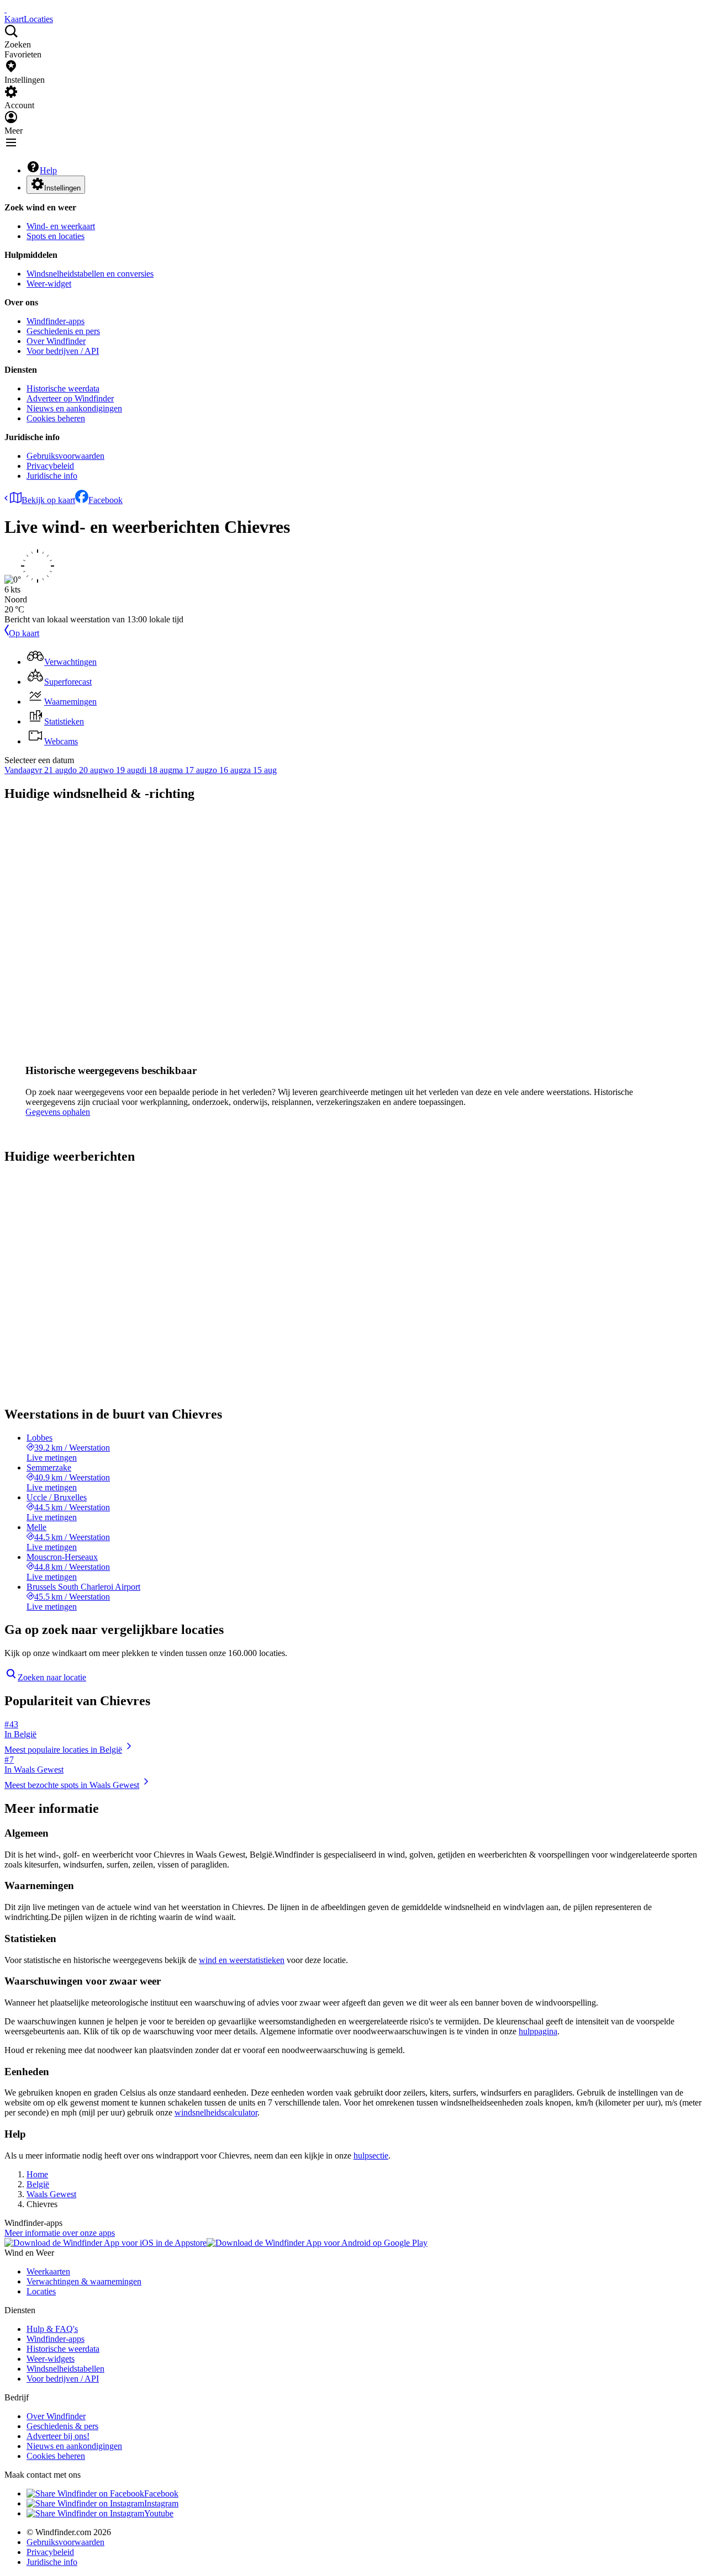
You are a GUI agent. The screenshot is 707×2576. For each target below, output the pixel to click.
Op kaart (24, 633)
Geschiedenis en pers (63, 331)
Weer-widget (49, 284)
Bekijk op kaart (48, 500)
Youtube (159, 2513)
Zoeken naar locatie (52, 1677)
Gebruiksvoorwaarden (65, 456)
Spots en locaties (56, 236)
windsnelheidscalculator (216, 2112)
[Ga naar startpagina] (6, 9)
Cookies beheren (56, 418)
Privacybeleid (50, 466)
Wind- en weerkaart (61, 226)
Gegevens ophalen (58, 1112)
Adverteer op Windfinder (70, 398)
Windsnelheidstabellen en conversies (90, 274)
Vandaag (20, 770)
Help (48, 170)
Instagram (161, 2503)
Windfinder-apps (56, 321)
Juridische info (52, 476)
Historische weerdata (63, 388)
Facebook (105, 500)
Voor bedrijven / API (63, 351)
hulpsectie (371, 2156)
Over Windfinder (56, 341)
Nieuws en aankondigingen (74, 408)
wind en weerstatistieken (242, 1960)
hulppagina (538, 2031)
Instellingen (62, 188)
